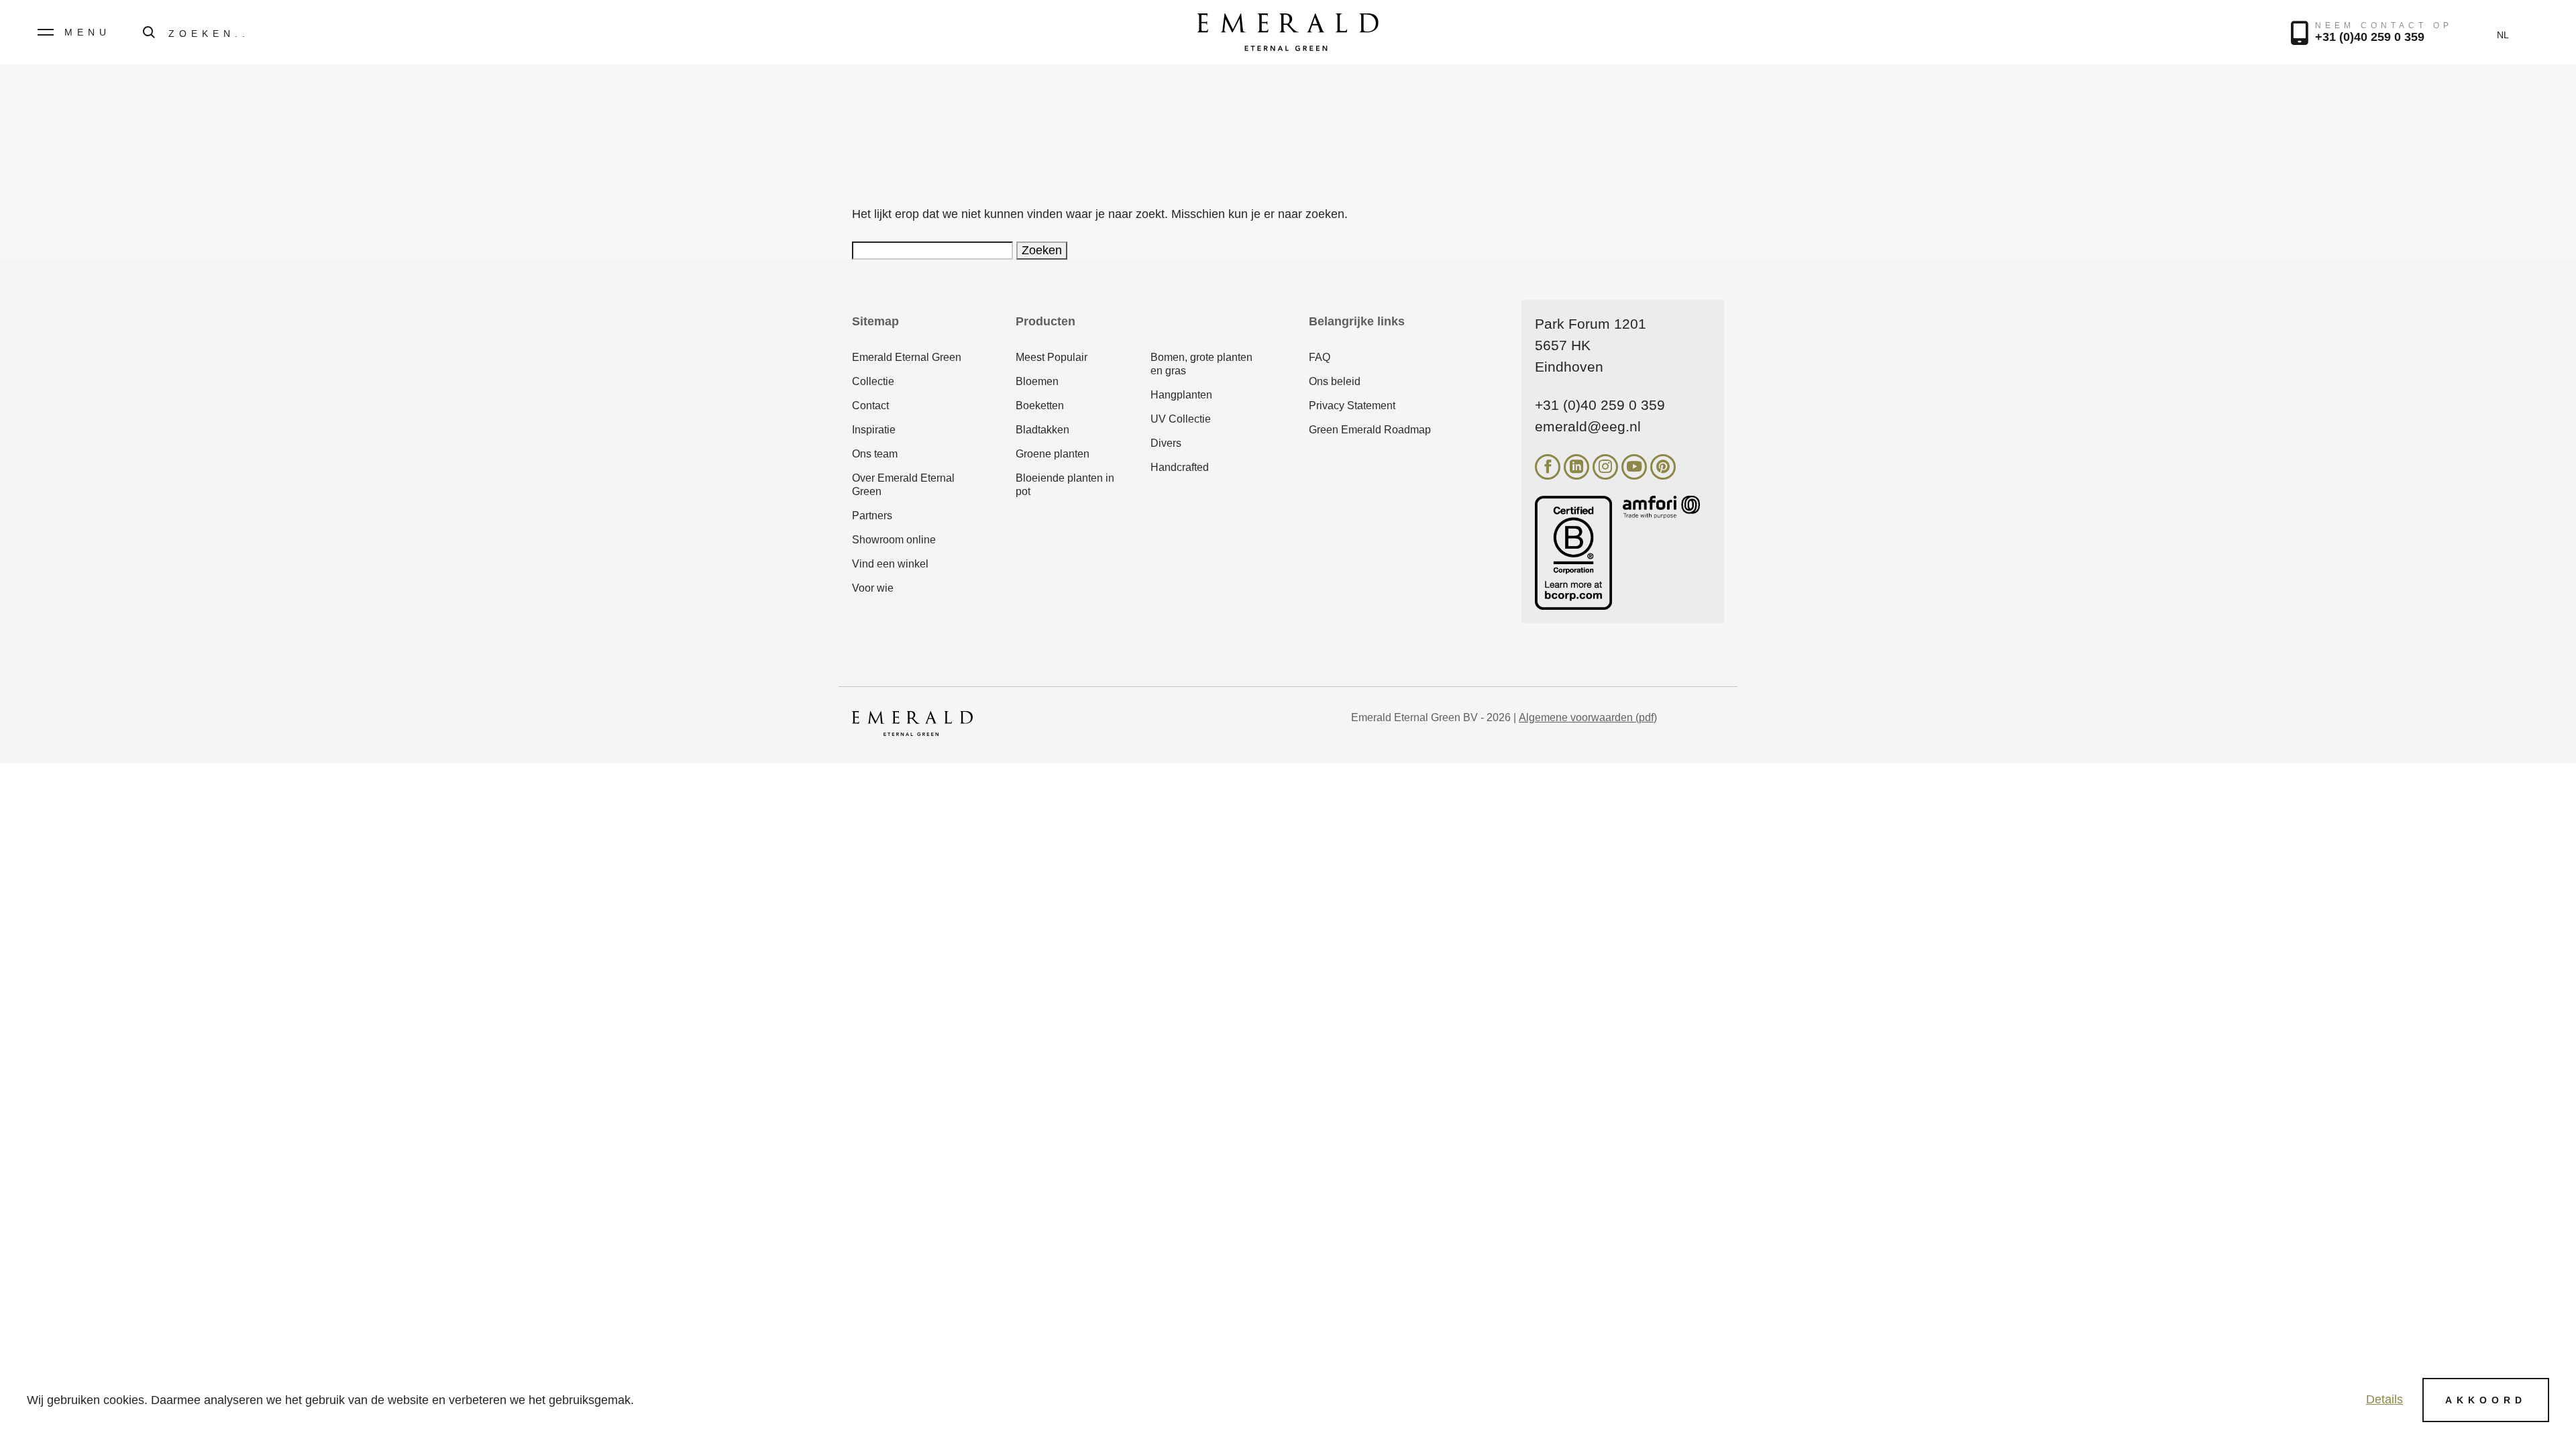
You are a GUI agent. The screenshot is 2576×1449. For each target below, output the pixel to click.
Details (2384, 1399)
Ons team (875, 454)
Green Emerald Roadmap (1370, 430)
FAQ (1320, 357)
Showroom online (894, 540)
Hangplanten (1181, 395)
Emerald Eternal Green (907, 357)
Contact (870, 406)
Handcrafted (1180, 467)
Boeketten (1040, 406)
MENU (88, 32)
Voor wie (873, 588)
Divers (1166, 443)
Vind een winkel (890, 564)
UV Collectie (1181, 419)
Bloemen (1037, 381)
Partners (872, 516)
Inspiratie (874, 430)
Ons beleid (1335, 381)
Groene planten (1053, 454)
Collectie (873, 381)
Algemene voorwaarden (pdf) (1588, 717)
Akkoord (2486, 1400)
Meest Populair (1052, 357)
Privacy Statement (1352, 406)
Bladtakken (1042, 430)
